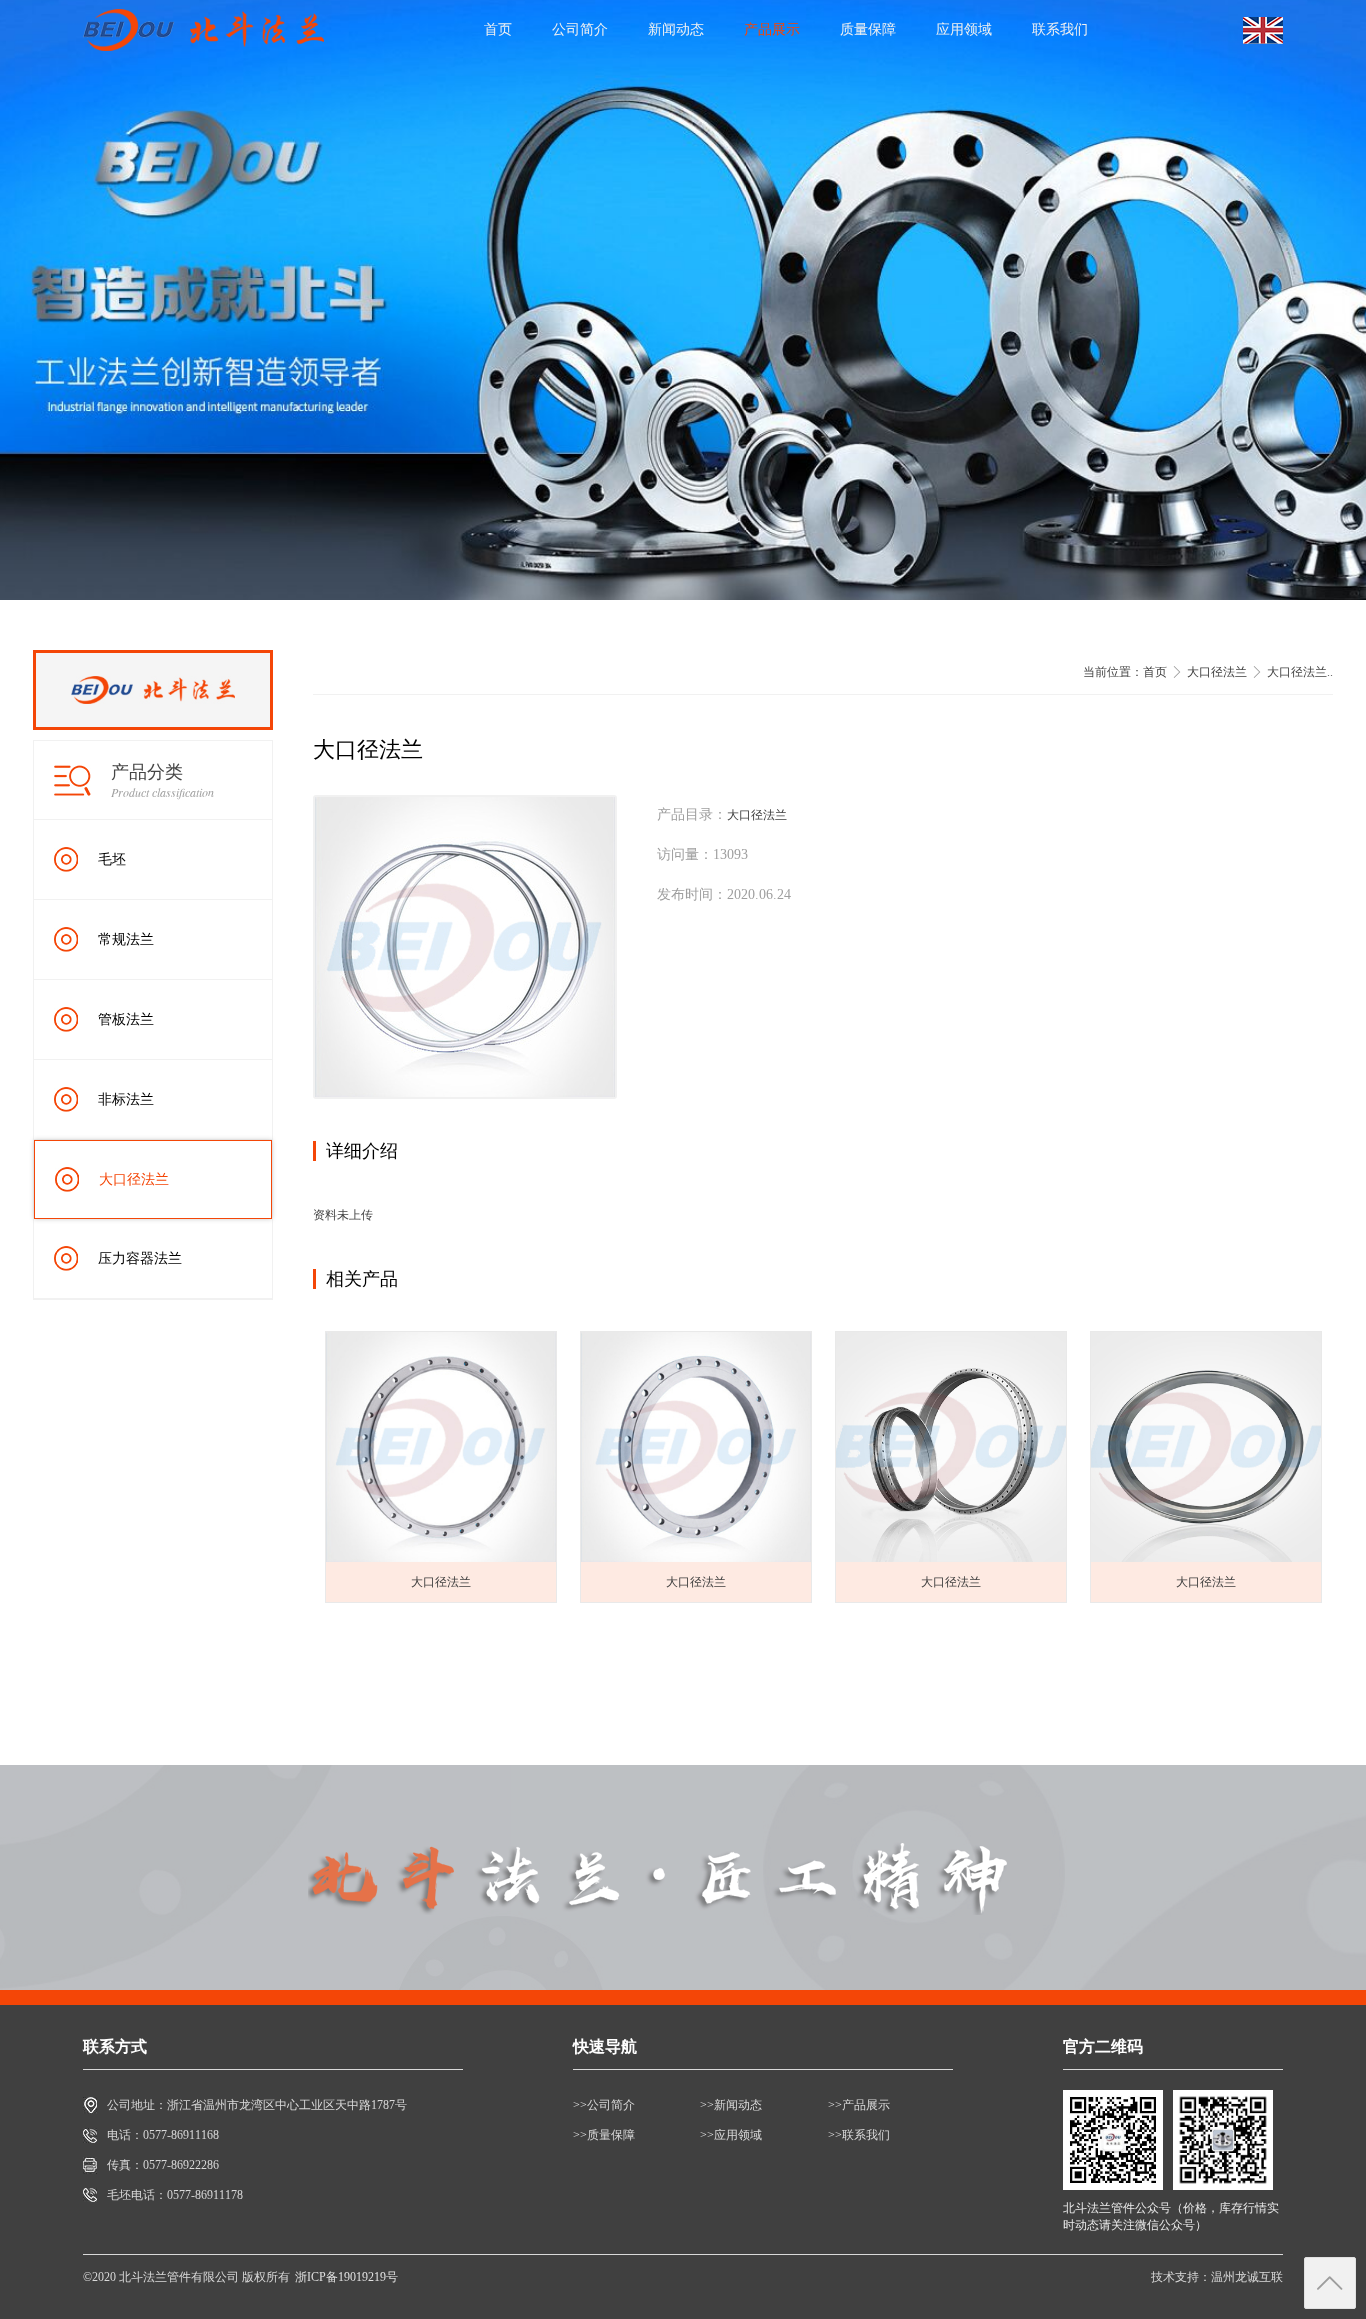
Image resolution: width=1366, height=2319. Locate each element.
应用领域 (964, 29)
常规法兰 (126, 939)
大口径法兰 (134, 1179)
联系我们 (1060, 29)
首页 (498, 29)
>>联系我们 (859, 2135)
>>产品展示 (859, 2105)
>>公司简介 (604, 2105)
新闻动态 (676, 29)
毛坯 (112, 859)
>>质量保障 (604, 2135)
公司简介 (580, 29)
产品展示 (772, 29)
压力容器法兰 (140, 1258)
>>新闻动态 (731, 2105)
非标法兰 (126, 1099)
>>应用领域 (731, 2135)
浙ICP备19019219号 (346, 2277)
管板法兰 (126, 1019)
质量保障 (868, 29)
